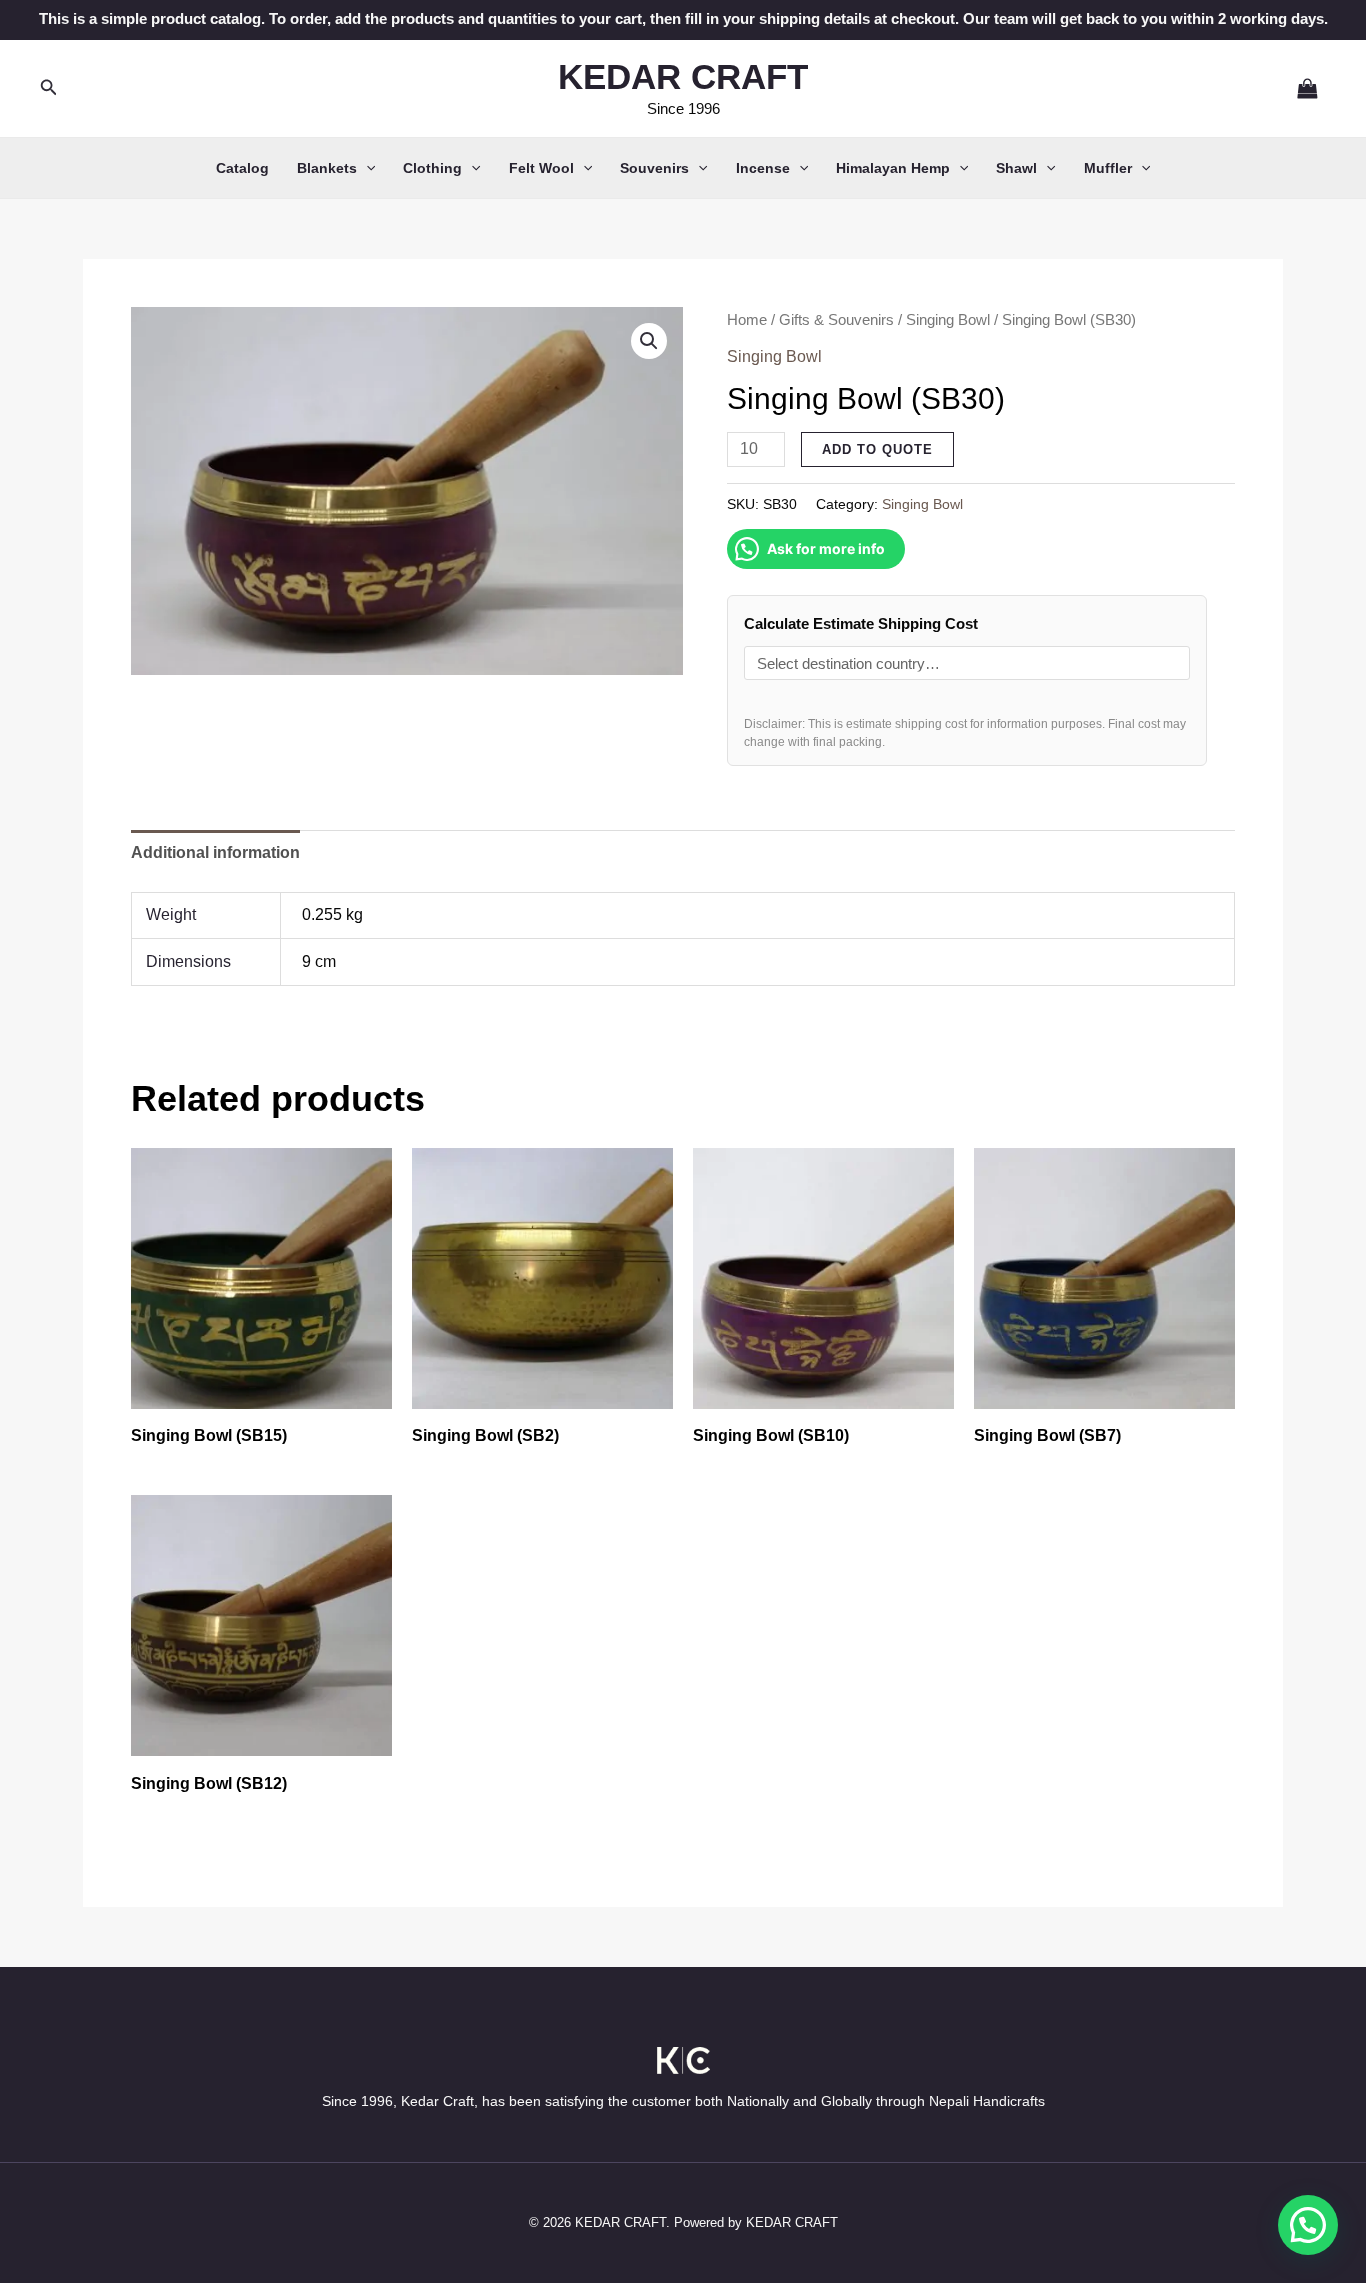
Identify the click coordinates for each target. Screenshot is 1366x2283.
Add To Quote (877, 449)
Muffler (1108, 168)
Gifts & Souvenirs (836, 320)
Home (747, 320)
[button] (49, 88)
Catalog (242, 168)
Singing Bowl (948, 320)
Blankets (327, 168)
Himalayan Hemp (893, 168)
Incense (763, 168)
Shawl (1016, 168)
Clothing (432, 168)
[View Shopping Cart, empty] (1299, 88)
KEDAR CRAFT (683, 76)
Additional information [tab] (215, 852)
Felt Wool (541, 168)
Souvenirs (654, 168)
